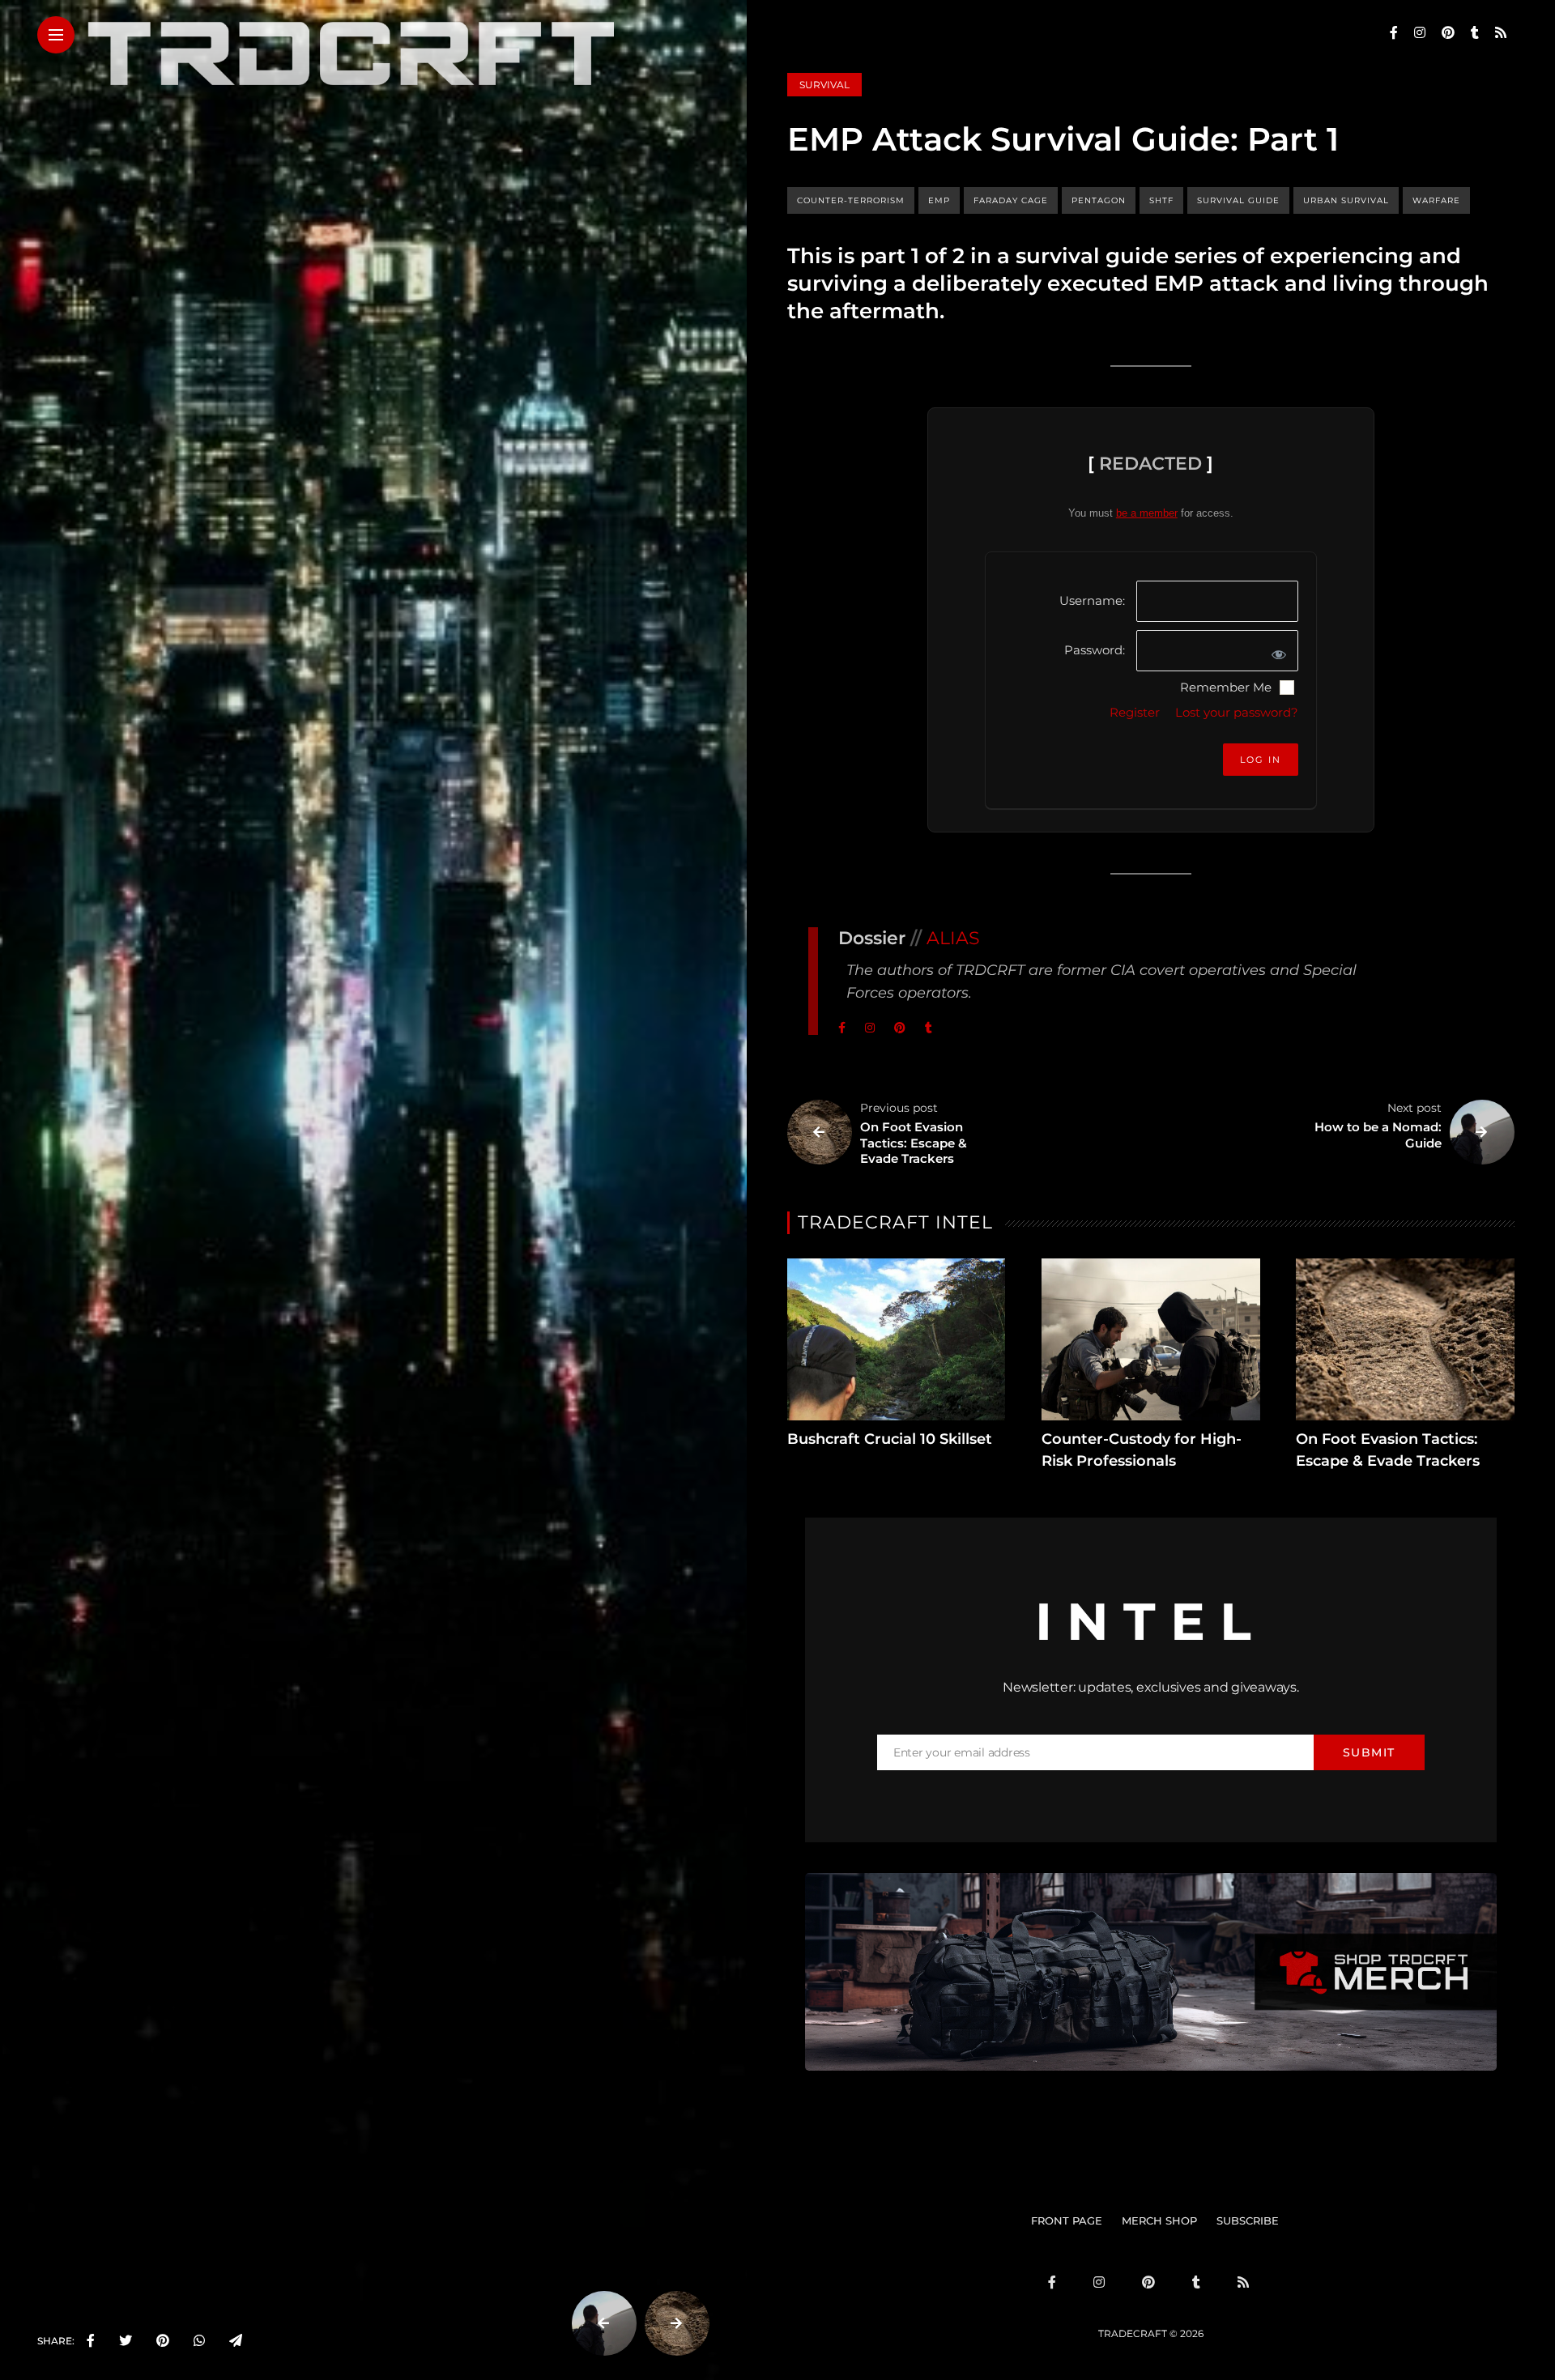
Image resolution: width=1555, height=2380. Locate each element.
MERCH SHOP (1159, 2220)
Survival (824, 85)
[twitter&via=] (126, 2341)
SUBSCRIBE (1248, 2220)
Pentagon (1099, 200)
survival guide (1238, 200)
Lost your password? (1237, 712)
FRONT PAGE (1067, 2220)
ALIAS (953, 938)
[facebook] (91, 2341)
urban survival (1346, 200)
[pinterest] (163, 2341)
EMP (939, 200)
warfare (1436, 200)
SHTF (1161, 200)
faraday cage (1011, 200)
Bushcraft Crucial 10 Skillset (890, 1439)
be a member (1147, 513)
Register (1135, 712)
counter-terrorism (851, 200)
